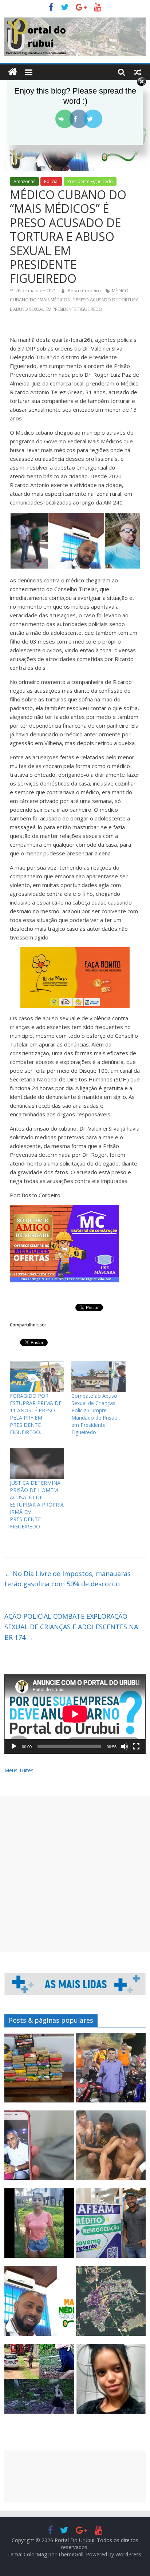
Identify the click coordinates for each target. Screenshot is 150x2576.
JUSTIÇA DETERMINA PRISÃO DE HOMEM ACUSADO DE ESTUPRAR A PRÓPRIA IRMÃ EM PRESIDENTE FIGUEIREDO (37, 1505)
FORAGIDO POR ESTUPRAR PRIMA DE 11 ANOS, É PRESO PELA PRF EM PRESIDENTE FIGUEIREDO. (36, 1414)
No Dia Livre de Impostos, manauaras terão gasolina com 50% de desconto (68, 1579)
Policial (51, 181)
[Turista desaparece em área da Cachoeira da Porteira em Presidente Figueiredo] (111, 2382)
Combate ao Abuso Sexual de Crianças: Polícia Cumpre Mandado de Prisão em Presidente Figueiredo (94, 1414)
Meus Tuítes (19, 1770)
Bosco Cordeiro (85, 291)
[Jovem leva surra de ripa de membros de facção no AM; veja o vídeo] (39, 2227)
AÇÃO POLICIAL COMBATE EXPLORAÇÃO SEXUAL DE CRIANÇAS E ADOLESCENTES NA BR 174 (71, 1627)
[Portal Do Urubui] (13, 72)
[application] (75, 1714)
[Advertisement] (75, 1874)
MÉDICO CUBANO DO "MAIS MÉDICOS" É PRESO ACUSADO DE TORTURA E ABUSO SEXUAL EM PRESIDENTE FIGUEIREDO (74, 300)
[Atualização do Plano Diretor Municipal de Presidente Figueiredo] (111, 2304)
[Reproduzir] (14, 1746)
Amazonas (24, 181)
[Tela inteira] (136, 1746)
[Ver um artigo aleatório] (138, 72)
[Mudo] (125, 1746)
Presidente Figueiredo (90, 181)
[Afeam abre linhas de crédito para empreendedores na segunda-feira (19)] (111, 2227)
